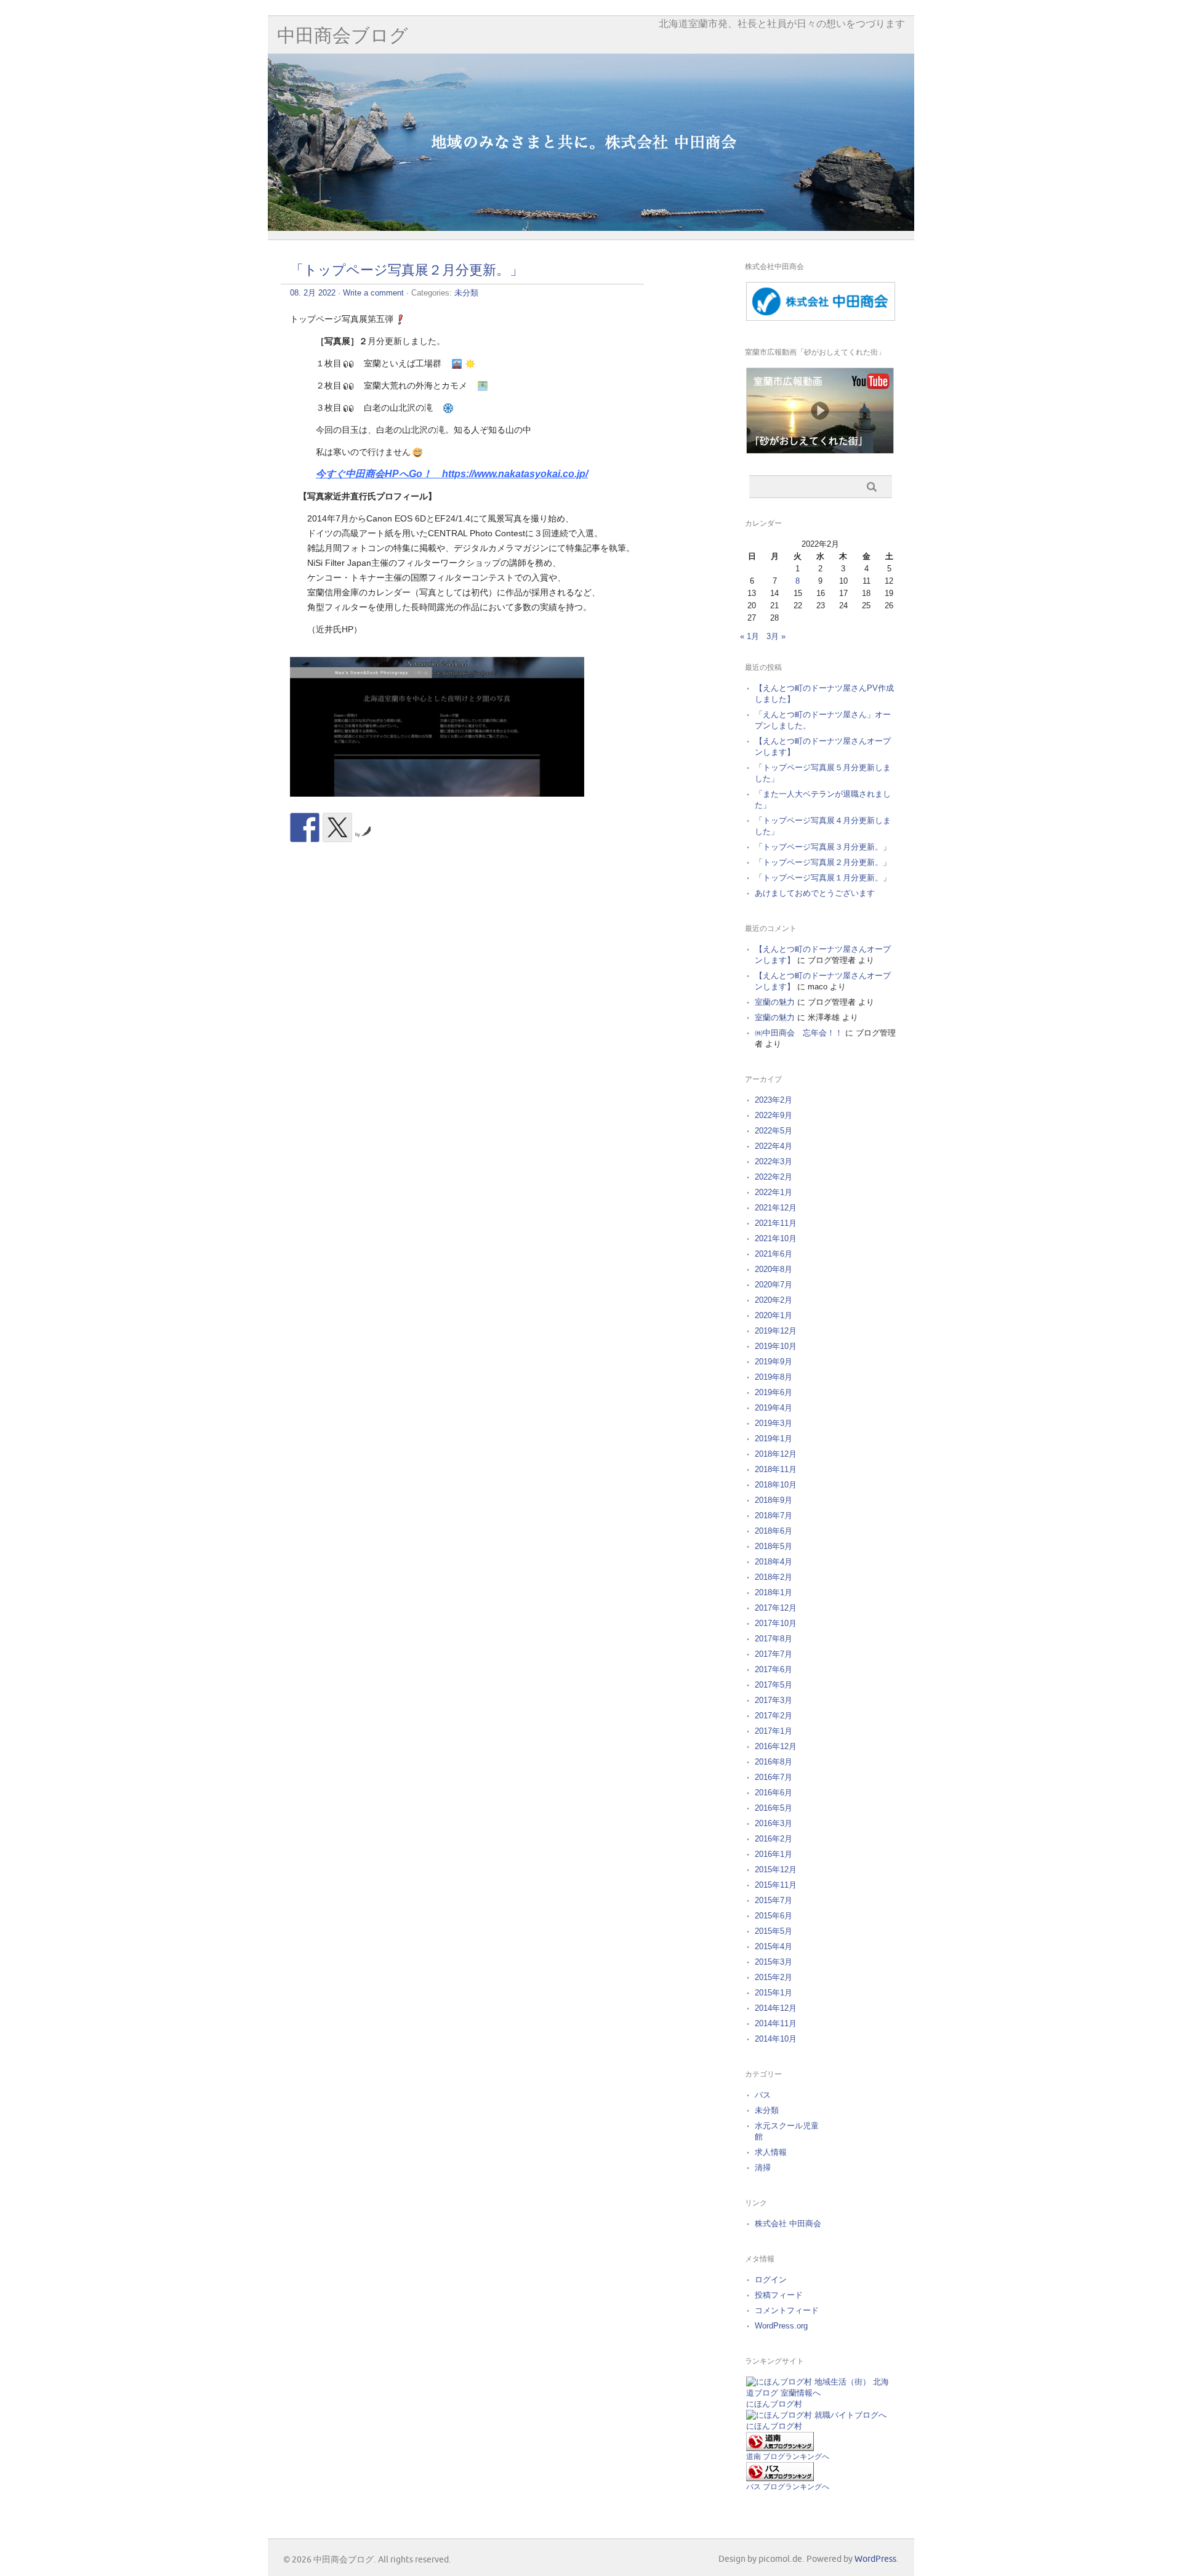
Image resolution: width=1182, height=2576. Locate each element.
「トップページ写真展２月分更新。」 (407, 271)
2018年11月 (776, 1469)
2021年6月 (774, 1254)
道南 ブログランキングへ (788, 2457)
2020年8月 (774, 1269)
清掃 (763, 2167)
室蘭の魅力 (775, 1002)
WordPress (875, 2559)
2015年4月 (774, 1946)
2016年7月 (774, 1777)
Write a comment (373, 293)
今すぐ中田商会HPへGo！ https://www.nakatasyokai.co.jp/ (452, 474)
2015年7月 (774, 1900)
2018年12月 (776, 1454)
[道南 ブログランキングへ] (780, 2448)
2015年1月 (774, 1993)
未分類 (466, 293)
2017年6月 (774, 1669)
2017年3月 (774, 1700)
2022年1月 (774, 1192)
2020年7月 (774, 1285)
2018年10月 (776, 1485)
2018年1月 (774, 1592)
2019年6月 (774, 1392)
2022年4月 (774, 1146)
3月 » (776, 636)
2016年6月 (774, 1793)
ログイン (771, 2280)
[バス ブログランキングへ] (780, 2478)
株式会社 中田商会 (788, 2224)
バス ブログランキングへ (788, 2487)
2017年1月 (774, 1731)
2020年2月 (774, 1300)
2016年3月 (774, 1823)
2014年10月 (776, 2039)
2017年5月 (774, 1685)
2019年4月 (774, 1408)
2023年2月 (774, 1100)
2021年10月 (776, 1238)
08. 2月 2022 (313, 293)
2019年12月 (776, 1331)
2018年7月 (774, 1515)
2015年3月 (774, 1962)
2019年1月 (774, 1439)
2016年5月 (774, 1808)
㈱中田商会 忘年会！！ (799, 1033)
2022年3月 (774, 1161)
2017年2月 (774, 1716)
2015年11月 (776, 1885)
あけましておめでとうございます (815, 893)
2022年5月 (774, 1131)
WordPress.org (781, 2326)
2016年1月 (774, 1854)
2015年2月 (774, 1977)
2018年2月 (774, 1577)
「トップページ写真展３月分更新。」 (823, 847)
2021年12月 (776, 1208)
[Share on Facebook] (305, 827)
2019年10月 (776, 1346)
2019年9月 (774, 1362)
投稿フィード (779, 2295)
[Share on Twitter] (337, 827)
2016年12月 (776, 1746)
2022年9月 (774, 1115)
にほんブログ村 (774, 2404)
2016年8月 (774, 1762)
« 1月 (750, 636)
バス (763, 2095)
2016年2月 (774, 1839)
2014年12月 (776, 2008)
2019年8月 (774, 1377)
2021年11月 (776, 1223)
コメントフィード (787, 2310)
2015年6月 (774, 1916)
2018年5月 (774, 1546)
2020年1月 (774, 1315)
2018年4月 (774, 1562)
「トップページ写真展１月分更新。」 (823, 878)
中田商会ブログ (343, 36)
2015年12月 (776, 1870)
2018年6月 (774, 1531)
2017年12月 (776, 1608)
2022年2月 (774, 1177)
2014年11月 (776, 2023)
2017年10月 (776, 1623)
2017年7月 (774, 1654)
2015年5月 (774, 1931)
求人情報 (771, 2152)
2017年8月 (774, 1639)
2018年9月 (774, 1500)
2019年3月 (774, 1423)
